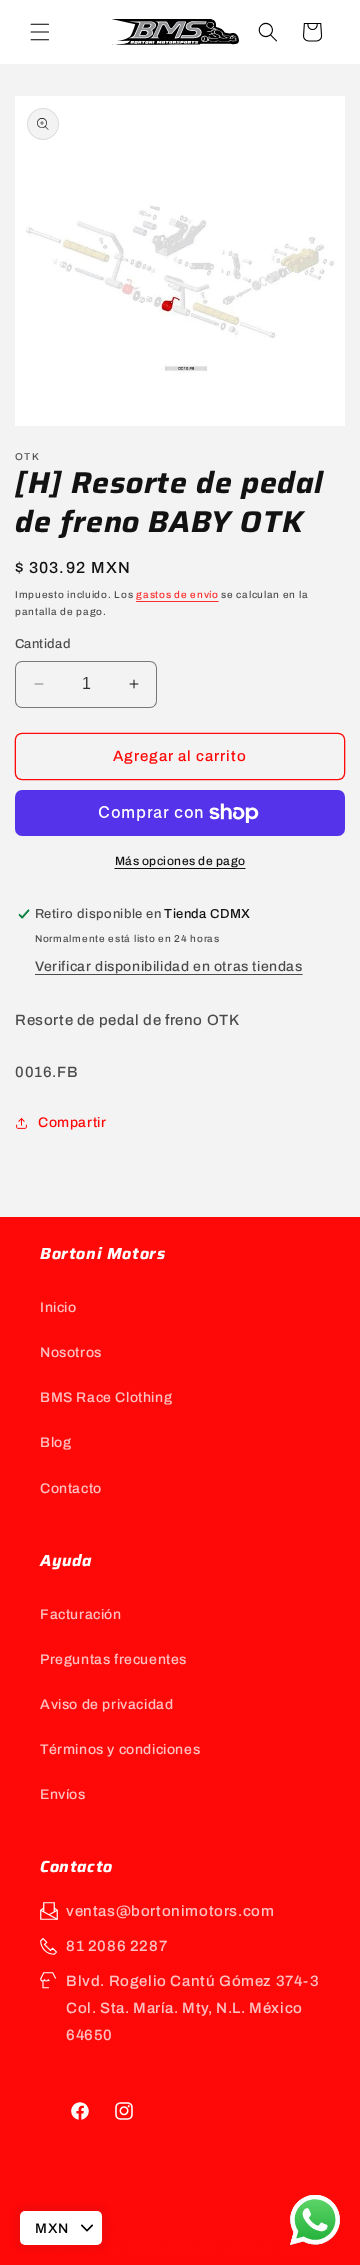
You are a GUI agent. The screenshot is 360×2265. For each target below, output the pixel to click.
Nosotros (71, 1352)
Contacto (71, 1488)
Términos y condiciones (120, 1749)
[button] (40, 32)
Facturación (81, 1614)
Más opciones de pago (180, 861)
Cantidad (43, 644)
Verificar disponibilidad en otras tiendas (169, 966)
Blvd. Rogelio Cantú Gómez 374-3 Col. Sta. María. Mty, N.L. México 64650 (193, 2008)
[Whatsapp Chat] (315, 2220)
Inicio (58, 1307)
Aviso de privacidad (106, 1704)
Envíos (63, 1794)
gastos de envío (177, 594)
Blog (55, 1442)
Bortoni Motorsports (140, 2248)
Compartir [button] (72, 1122)
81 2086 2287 (116, 1946)
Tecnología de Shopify (259, 2248)
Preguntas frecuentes (113, 1659)
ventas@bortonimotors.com (170, 1911)
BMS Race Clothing (106, 1397)
